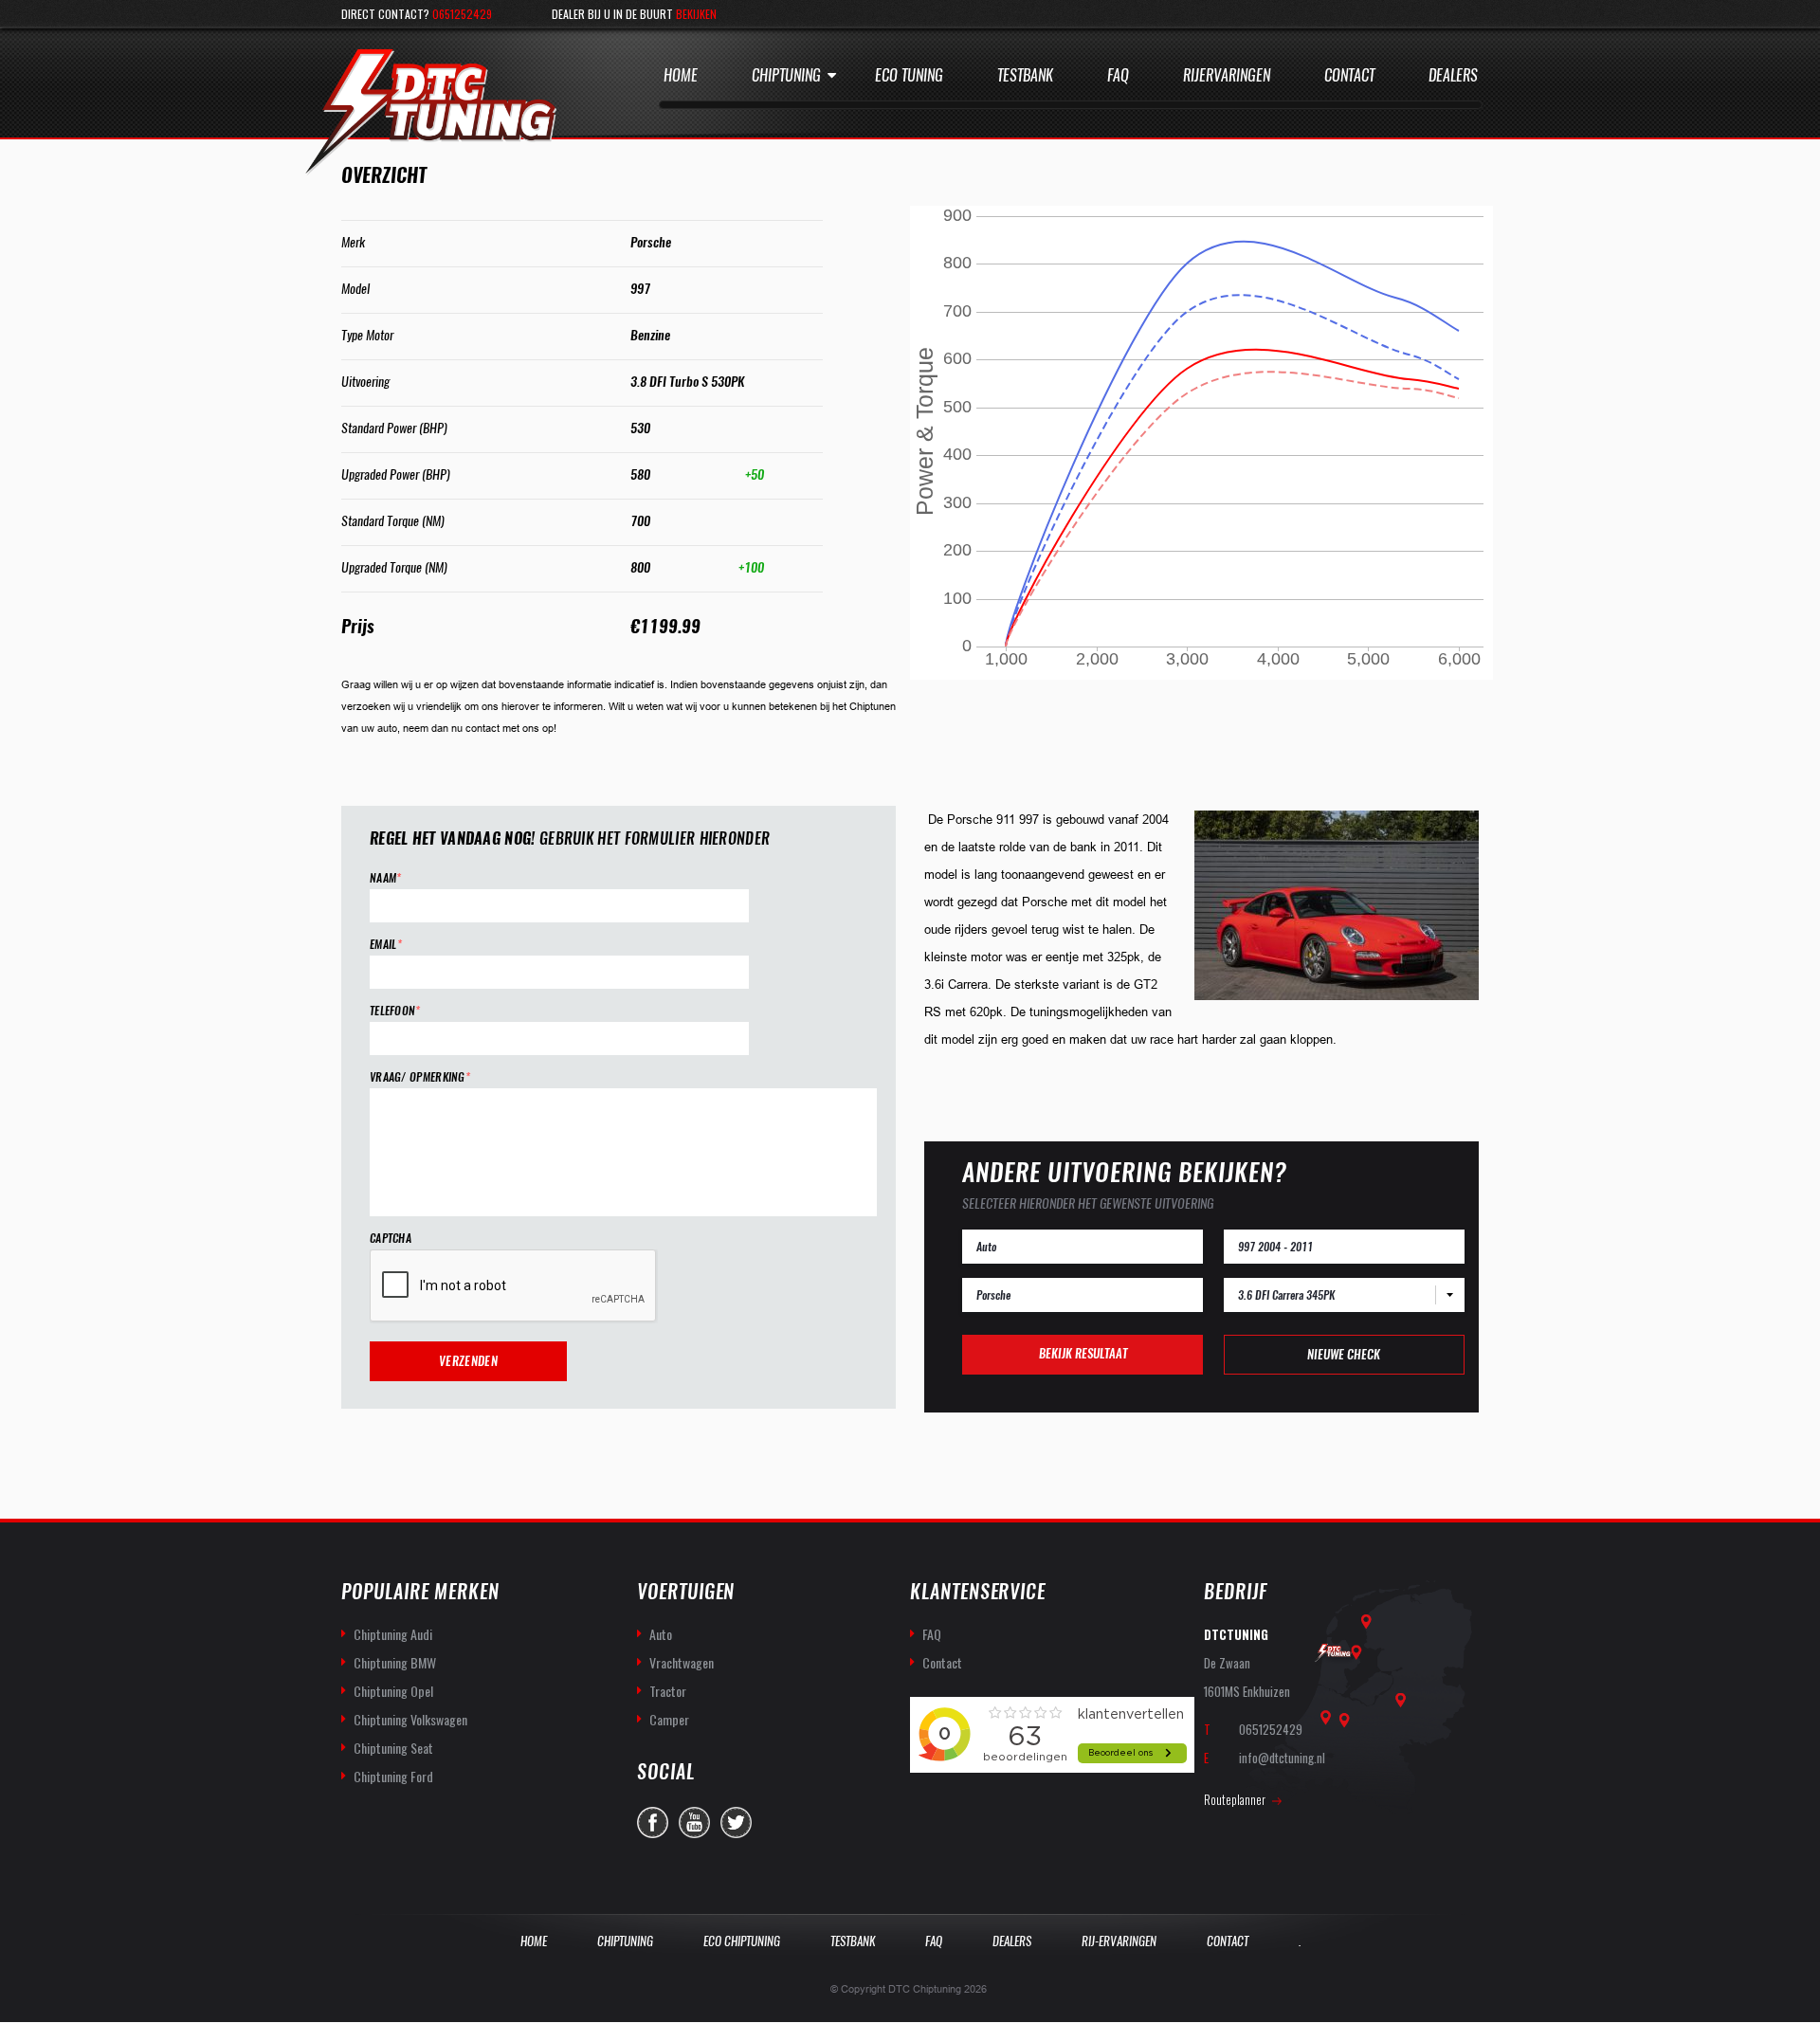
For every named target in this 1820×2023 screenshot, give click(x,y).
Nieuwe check (1344, 1354)
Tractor (668, 1691)
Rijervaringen (1227, 75)
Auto (661, 1634)
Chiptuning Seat (393, 1748)
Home (681, 75)
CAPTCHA (391, 1239)
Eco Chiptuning (742, 1941)
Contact (1349, 75)
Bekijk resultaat (1083, 1353)
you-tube (694, 1823)
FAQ (932, 1634)
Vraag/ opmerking (420, 1077)
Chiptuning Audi (393, 1634)
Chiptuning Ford (393, 1776)
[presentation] (514, 1286)
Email (386, 945)
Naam (386, 878)
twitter (736, 1823)
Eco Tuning (909, 75)
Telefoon (395, 1011)
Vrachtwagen (682, 1662)
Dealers (1453, 75)
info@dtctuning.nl (1282, 1758)
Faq (1118, 75)
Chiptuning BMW (395, 1662)
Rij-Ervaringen (1119, 1941)
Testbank (1025, 75)
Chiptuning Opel (393, 1691)
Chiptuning (786, 75)
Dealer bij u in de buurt (634, 14)
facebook (653, 1823)
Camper (669, 1719)
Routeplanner (1235, 1799)
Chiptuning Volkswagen (410, 1719)
